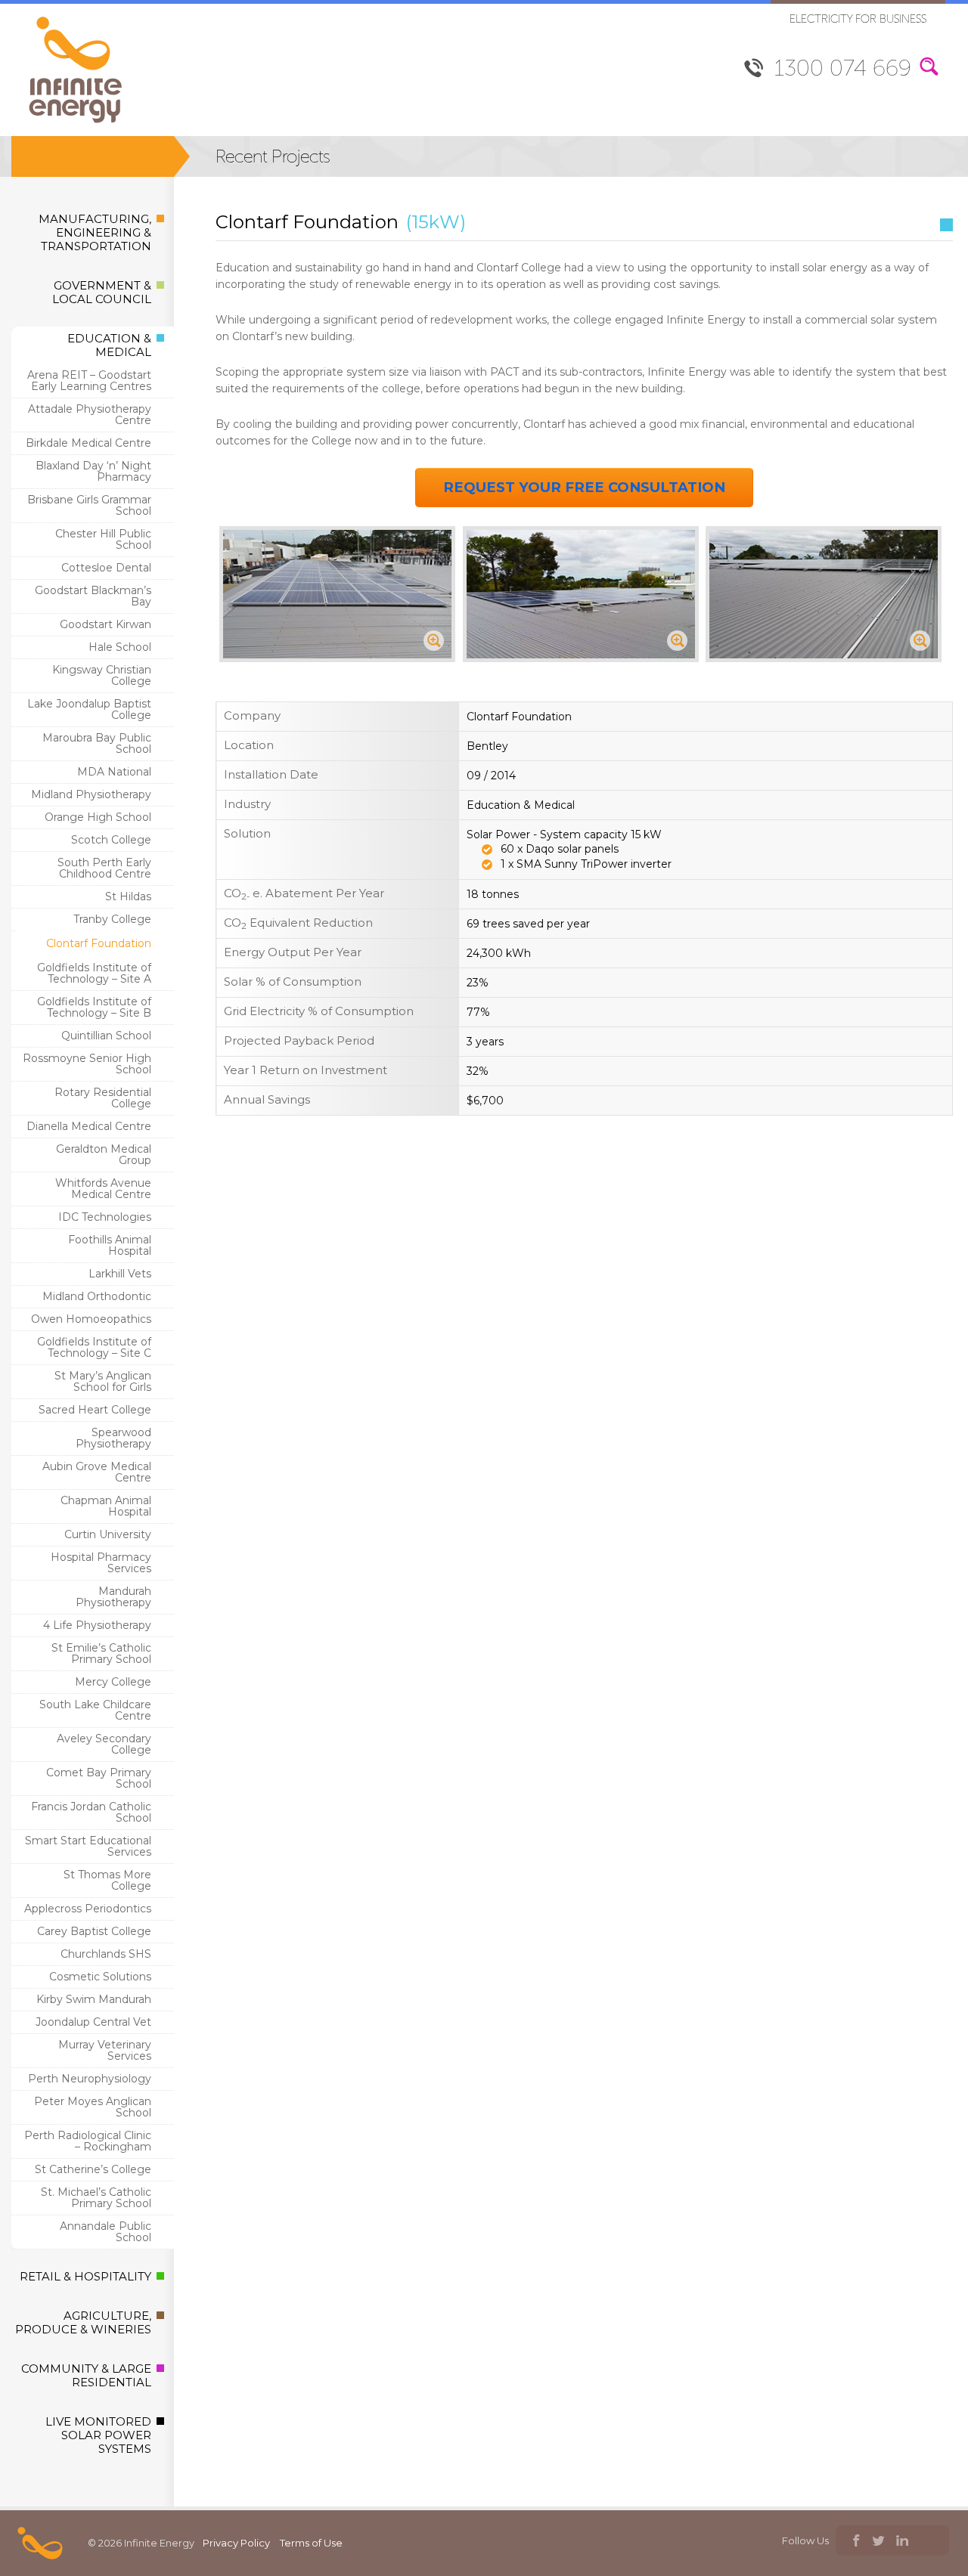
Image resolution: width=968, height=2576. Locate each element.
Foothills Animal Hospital (110, 1245)
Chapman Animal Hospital (106, 1506)
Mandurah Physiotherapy (113, 1597)
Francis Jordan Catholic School (91, 1812)
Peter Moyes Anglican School (93, 2107)
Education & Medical (109, 345)
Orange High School (98, 817)
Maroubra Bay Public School (97, 743)
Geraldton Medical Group (104, 1155)
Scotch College (111, 840)
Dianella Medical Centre (89, 1126)
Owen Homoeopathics (91, 1319)
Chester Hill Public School (103, 539)
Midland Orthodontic (97, 1296)
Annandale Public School (105, 2232)
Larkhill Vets (120, 1274)
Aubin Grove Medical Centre (97, 1472)
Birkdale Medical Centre (88, 443)
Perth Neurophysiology (90, 2079)
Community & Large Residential (86, 2375)
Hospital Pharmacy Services (101, 1563)
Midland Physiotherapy (91, 794)
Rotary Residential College (103, 1098)
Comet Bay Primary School (99, 1778)
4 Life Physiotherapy (97, 1625)
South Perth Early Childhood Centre (104, 868)
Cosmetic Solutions (100, 1977)
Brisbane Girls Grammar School (89, 505)
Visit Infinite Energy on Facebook (855, 2542)
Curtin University (108, 1534)
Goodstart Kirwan (105, 624)
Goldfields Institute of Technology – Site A (94, 973)
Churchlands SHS (106, 1954)
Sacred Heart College (95, 1410)
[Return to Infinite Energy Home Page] (76, 124)
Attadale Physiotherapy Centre (90, 415)
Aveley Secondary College (104, 1744)
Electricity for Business (858, 19)
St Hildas (128, 896)
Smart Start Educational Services (88, 1846)
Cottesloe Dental (106, 568)
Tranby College (112, 919)
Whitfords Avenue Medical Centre (103, 1189)
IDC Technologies (105, 1217)
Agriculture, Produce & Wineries (83, 2322)
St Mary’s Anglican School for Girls (103, 1381)
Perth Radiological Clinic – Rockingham (88, 2141)
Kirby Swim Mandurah (94, 1999)
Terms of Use (311, 2543)
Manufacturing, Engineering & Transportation (95, 232)
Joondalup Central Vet (93, 2022)
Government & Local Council (102, 292)
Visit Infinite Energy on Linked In (902, 2542)
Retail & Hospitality (85, 2276)
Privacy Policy (236, 2543)
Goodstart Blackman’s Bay (93, 596)
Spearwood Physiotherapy (113, 1438)
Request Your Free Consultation (584, 487)
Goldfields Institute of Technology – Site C (94, 1347)
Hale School (120, 647)
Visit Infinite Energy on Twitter (878, 2542)
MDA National (114, 772)
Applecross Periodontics (88, 1909)
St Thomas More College (107, 1880)
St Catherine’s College (93, 2169)
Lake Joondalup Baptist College (89, 709)
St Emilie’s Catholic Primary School (101, 1653)
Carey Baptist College (94, 1931)
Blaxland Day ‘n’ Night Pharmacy (93, 471)
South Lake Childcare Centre (95, 1710)
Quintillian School (106, 1036)
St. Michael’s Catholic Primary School (96, 2198)
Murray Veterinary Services (105, 2050)
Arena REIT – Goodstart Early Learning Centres (89, 381)
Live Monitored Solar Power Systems (98, 2435)
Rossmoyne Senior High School (87, 1064)
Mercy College (113, 1682)
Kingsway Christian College (102, 675)
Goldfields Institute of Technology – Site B (94, 1007)
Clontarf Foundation (99, 943)
